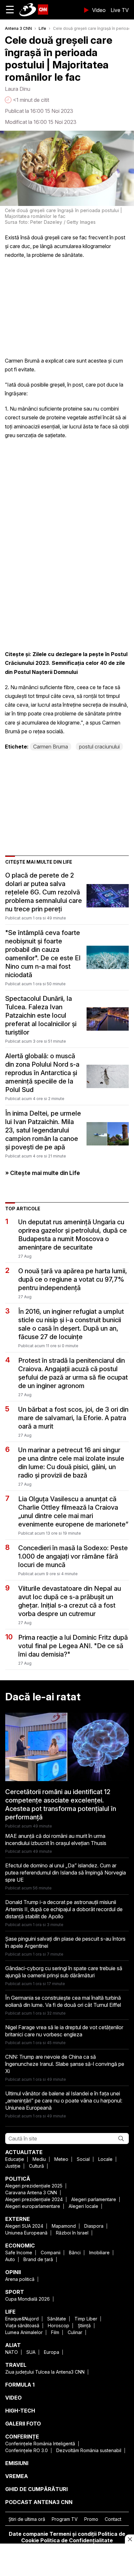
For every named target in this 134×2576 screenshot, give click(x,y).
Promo (91, 2519)
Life (42, 28)
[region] (67, 2560)
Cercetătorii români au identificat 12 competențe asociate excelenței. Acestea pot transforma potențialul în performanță (61, 1804)
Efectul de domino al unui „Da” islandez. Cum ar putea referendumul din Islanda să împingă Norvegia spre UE (66, 1873)
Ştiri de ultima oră (27, 2519)
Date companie (28, 2534)
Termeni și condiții (73, 2534)
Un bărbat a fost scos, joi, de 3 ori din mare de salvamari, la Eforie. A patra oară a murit (73, 1418)
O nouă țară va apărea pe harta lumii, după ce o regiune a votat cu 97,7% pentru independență (73, 1279)
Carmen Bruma (51, 747)
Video (99, 10)
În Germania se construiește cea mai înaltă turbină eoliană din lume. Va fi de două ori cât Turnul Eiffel (63, 2001)
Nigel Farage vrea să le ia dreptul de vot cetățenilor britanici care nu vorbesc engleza (64, 2031)
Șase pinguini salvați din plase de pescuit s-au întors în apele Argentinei (65, 1942)
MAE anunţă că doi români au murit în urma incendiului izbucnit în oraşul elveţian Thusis (56, 1839)
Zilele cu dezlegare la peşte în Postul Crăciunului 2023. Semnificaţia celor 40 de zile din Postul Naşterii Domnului (66, 663)
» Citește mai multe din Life (43, 1173)
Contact (113, 2519)
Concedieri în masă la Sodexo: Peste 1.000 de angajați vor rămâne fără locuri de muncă (73, 1556)
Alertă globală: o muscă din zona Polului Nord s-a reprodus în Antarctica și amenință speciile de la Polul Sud (42, 1073)
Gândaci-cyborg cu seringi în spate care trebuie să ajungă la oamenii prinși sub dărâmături (64, 1972)
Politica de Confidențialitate (77, 2540)
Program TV (65, 2519)
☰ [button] (10, 10)
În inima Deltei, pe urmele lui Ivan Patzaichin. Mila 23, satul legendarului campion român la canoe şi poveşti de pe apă (43, 1130)
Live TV (120, 10)
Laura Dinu (18, 89)
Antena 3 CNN (18, 28)
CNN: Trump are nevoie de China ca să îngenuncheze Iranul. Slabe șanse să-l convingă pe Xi (65, 2064)
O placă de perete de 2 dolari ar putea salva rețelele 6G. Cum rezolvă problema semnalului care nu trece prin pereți (44, 892)
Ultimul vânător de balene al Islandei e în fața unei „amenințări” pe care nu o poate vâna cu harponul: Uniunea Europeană (64, 2101)
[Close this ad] (129, 2539)
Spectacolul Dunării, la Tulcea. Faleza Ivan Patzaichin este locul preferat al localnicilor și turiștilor (41, 1015)
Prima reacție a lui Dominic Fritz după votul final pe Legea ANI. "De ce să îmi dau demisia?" (73, 1646)
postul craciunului (99, 747)
